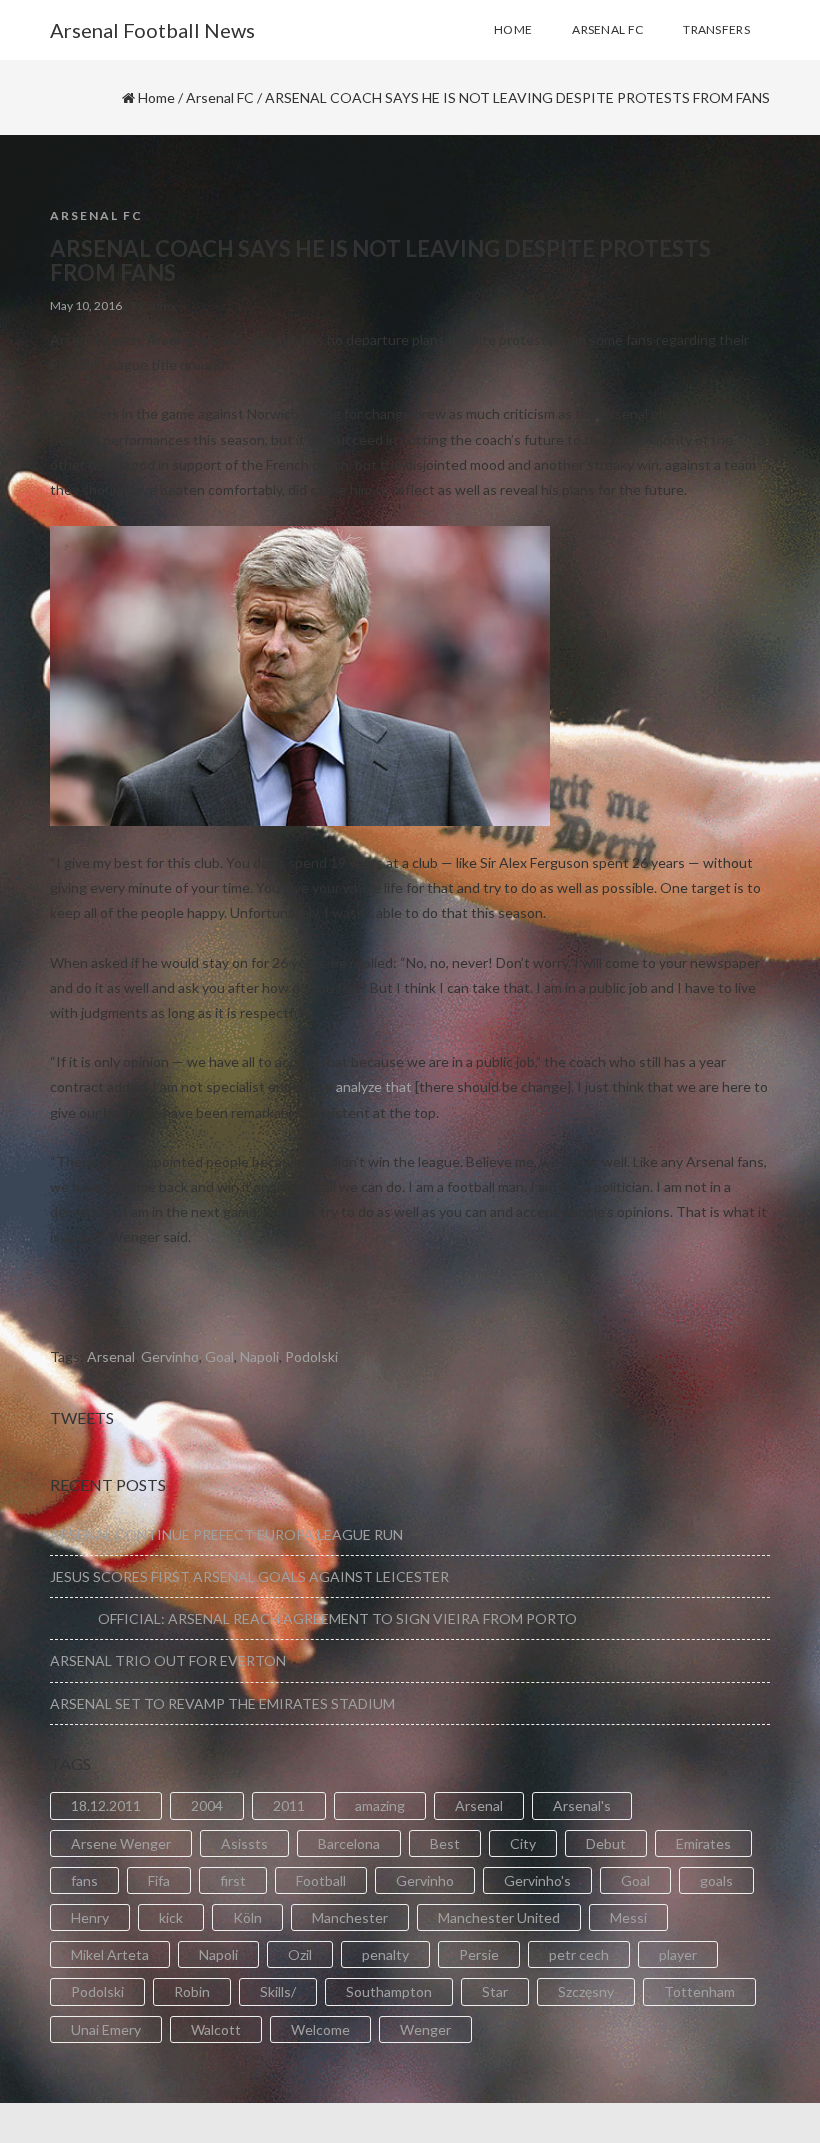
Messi (628, 1917)
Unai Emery (106, 2029)
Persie (479, 1954)
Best (445, 1843)
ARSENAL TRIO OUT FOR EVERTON (168, 1660)
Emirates (703, 1843)
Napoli (259, 1356)
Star (495, 1991)
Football (321, 1880)
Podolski (311, 1356)
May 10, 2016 (86, 305)
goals (716, 1880)
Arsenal (111, 1356)
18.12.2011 (106, 1805)
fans (84, 1880)
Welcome (320, 2029)
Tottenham (699, 1991)
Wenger (425, 2029)
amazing (380, 1805)
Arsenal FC (220, 97)
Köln (247, 1917)
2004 (207, 1805)
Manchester (350, 1917)
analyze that (374, 1086)
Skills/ (278, 1991)
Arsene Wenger (121, 1843)
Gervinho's (537, 1880)
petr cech (579, 1954)
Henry (90, 1917)
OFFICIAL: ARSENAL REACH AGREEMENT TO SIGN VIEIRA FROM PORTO (313, 1618)
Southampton (389, 1991)
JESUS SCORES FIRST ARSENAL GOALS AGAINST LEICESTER (249, 1576)
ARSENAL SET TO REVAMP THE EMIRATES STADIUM (222, 1703)
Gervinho (170, 1356)
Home (156, 97)
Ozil (300, 1954)
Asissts (244, 1843)
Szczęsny (586, 1991)
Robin (192, 1991)
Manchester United (499, 1917)
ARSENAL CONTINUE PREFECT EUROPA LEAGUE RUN (226, 1534)
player (678, 1954)
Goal (219, 1356)
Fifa (159, 1880)
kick (171, 1917)
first (233, 1880)
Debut (606, 1843)
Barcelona (349, 1843)
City (523, 1843)
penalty (385, 1954)
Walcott (216, 2029)
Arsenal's (582, 1805)
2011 (289, 1805)
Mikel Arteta (110, 1954)
